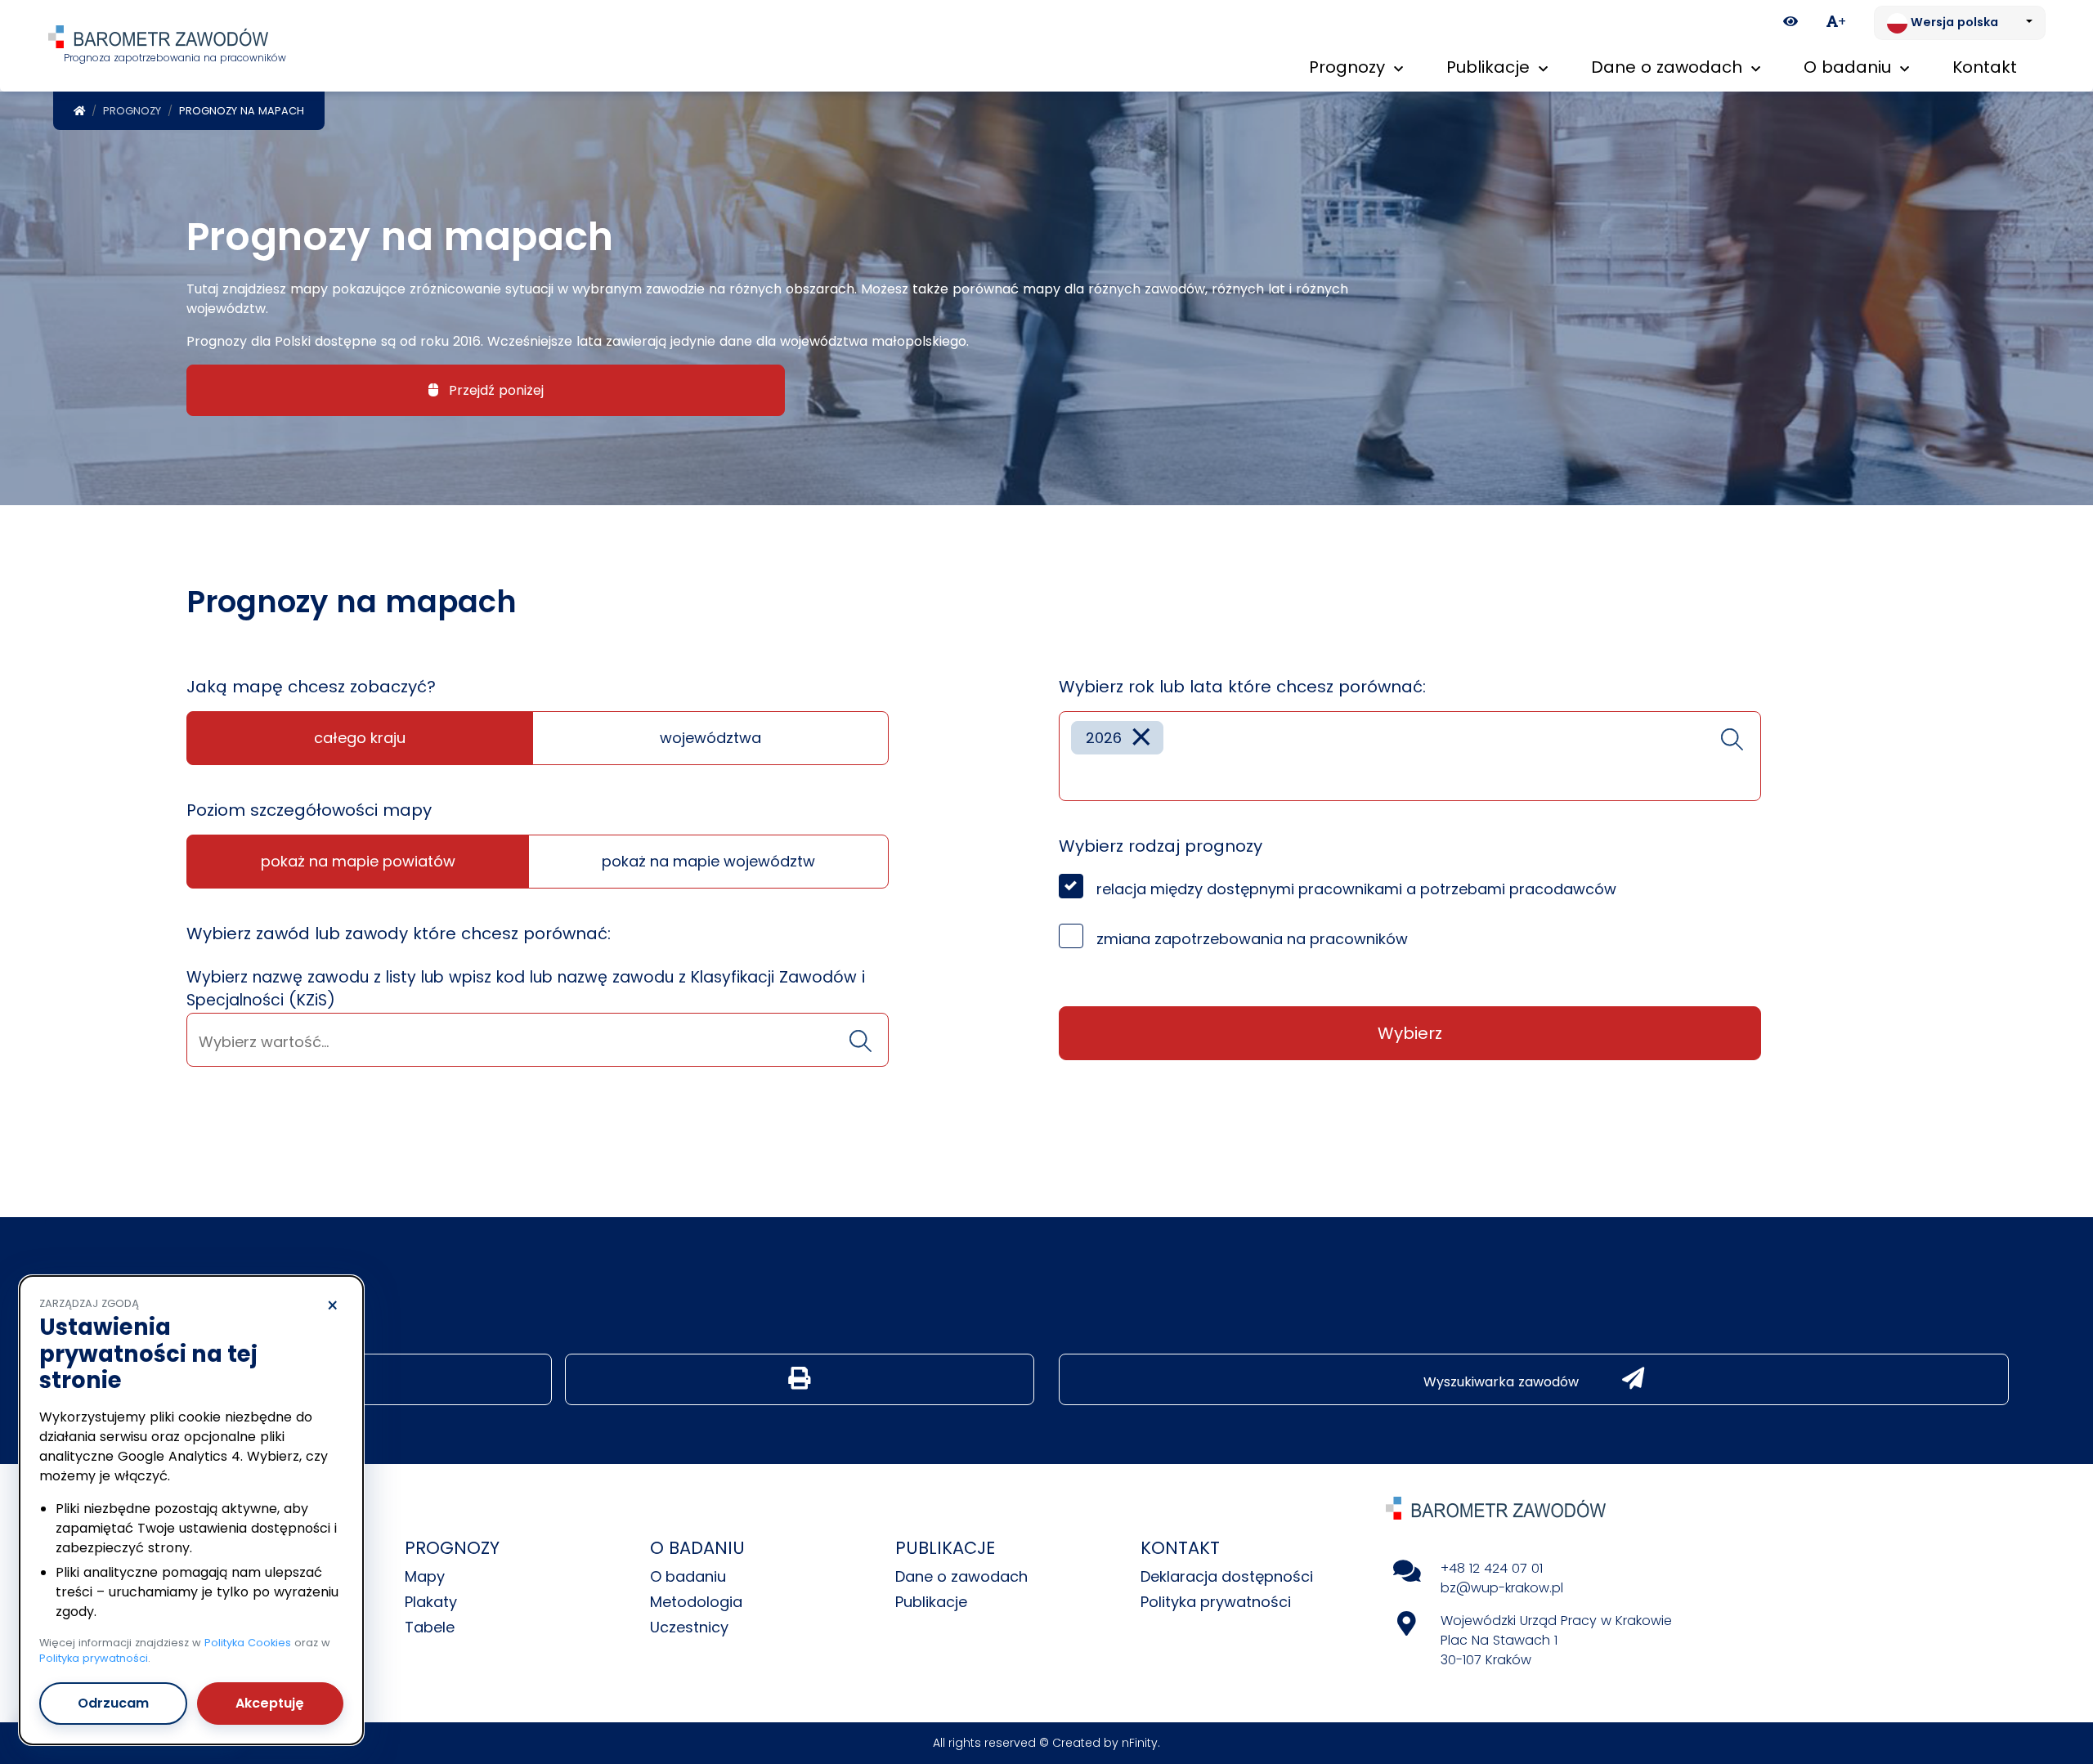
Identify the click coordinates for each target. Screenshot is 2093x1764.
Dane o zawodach (961, 1576)
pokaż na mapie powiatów (358, 861)
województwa (710, 738)
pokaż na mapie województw (708, 861)
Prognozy (132, 111)
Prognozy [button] (1349, 67)
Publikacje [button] (1490, 67)
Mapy (425, 1576)
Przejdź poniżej (494, 390)
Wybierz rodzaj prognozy (1161, 846)
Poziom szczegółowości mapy (309, 810)
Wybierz (1410, 1033)
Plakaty (431, 1602)
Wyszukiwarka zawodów (1503, 1382)
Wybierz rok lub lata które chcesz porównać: (1242, 687)
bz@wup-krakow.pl (1502, 1588)
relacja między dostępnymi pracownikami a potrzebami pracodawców (1356, 889)
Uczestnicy (689, 1627)
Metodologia (696, 1602)
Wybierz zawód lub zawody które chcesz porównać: (399, 933)
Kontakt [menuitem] (1985, 67)
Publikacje (931, 1602)
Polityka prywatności (1216, 1602)
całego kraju (360, 738)
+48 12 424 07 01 (1492, 1568)
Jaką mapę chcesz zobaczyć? (311, 687)
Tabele (430, 1627)
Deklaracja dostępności (1227, 1576)
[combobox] (538, 1040)
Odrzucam (113, 1703)
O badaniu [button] (1850, 67)
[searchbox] (538, 1042)
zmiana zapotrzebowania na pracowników (1252, 939)
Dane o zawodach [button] (1669, 67)
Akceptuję (270, 1703)
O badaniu (688, 1576)
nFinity (1140, 1743)
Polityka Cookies (248, 1643)
